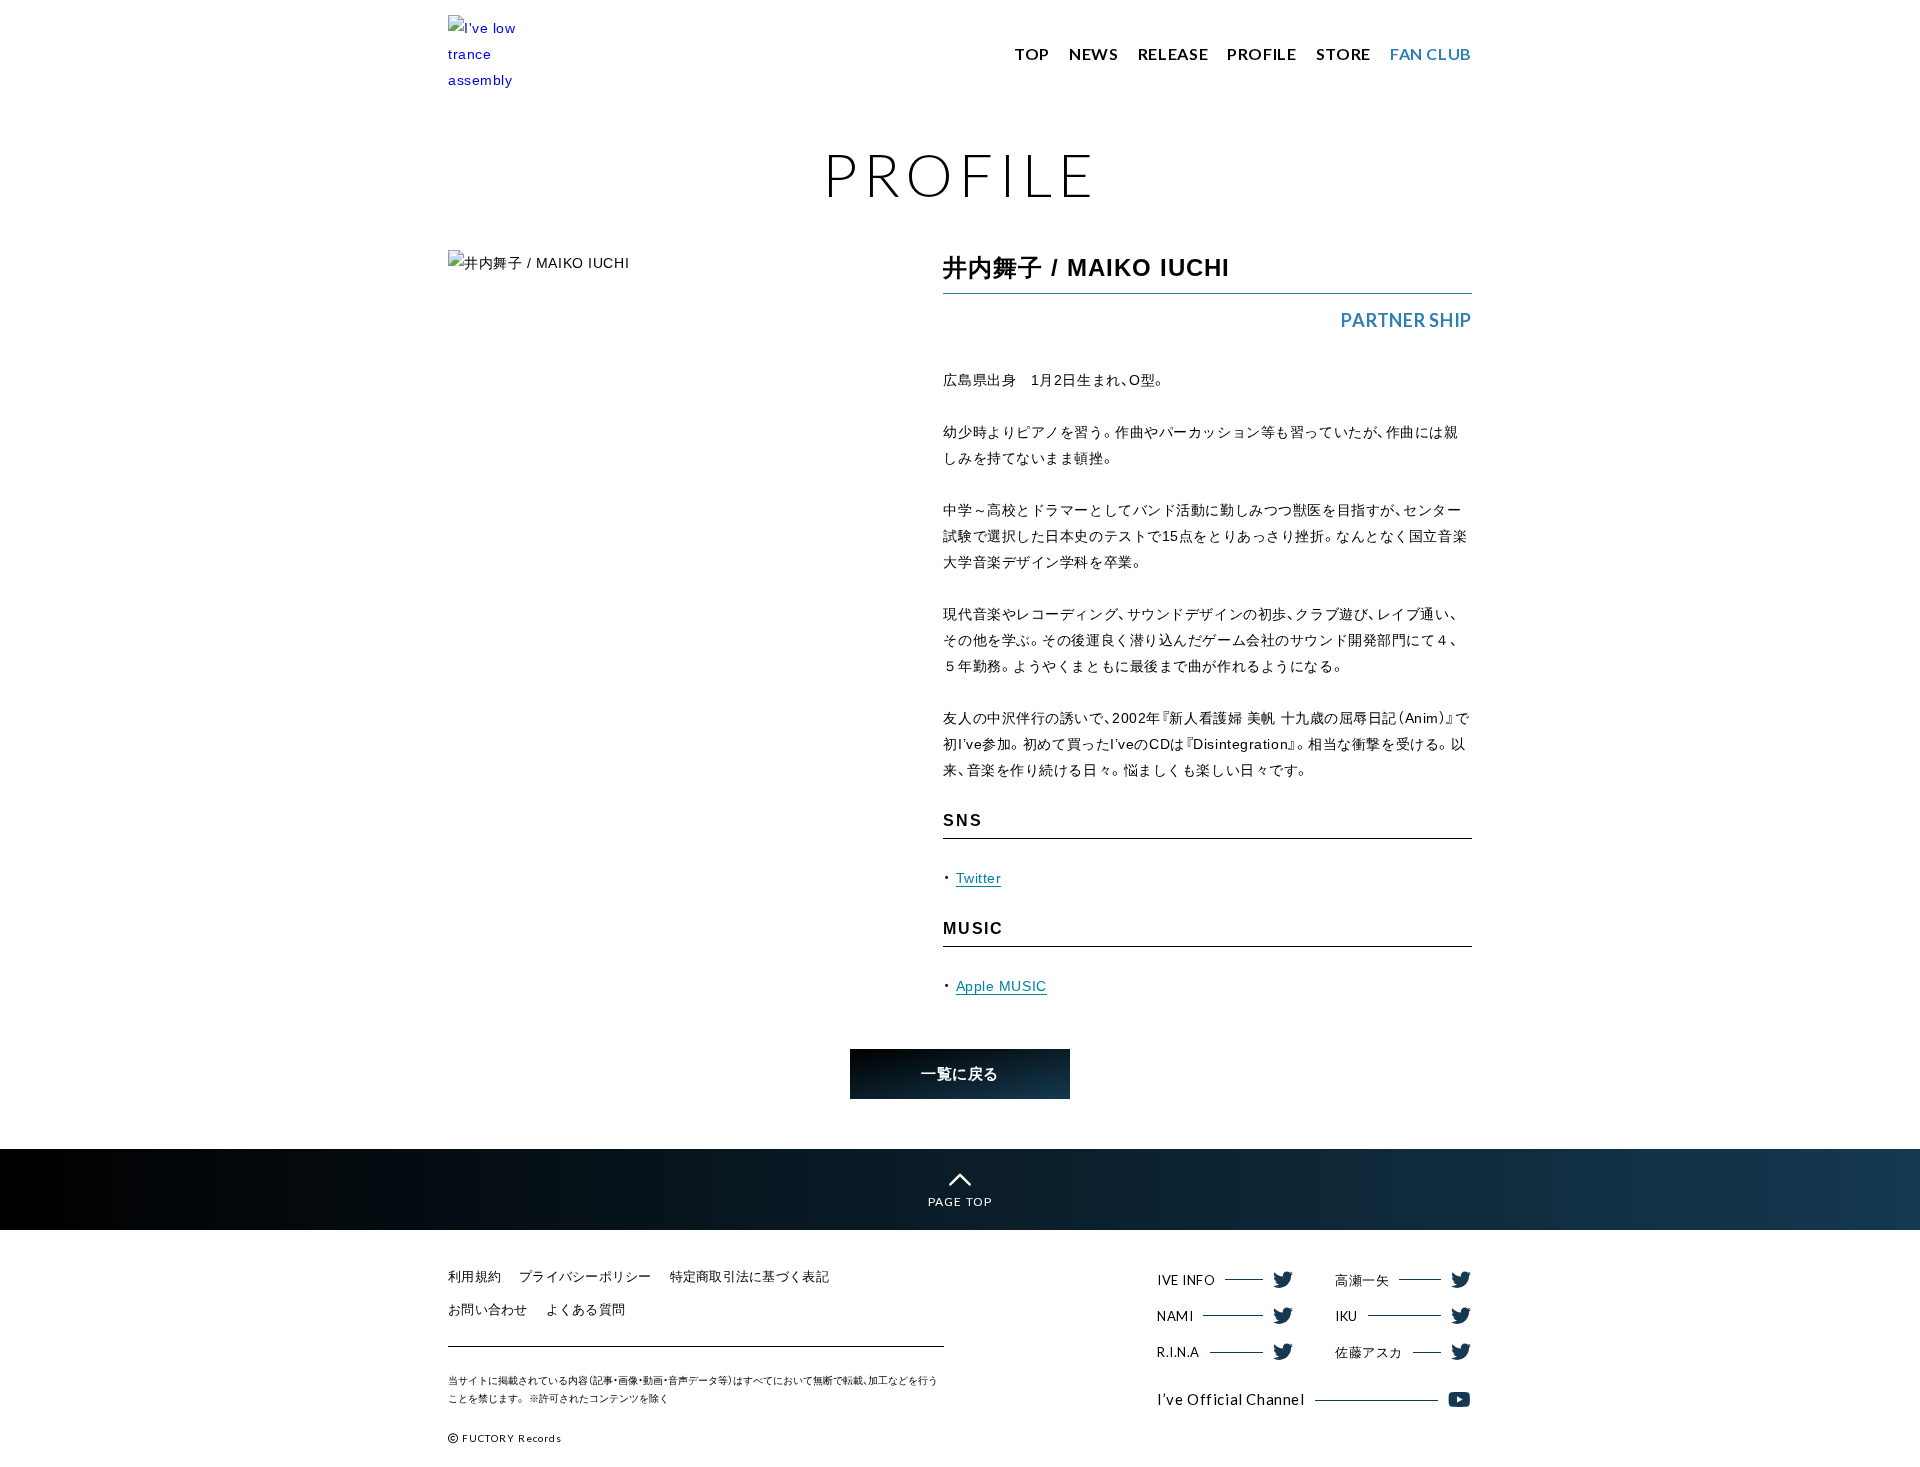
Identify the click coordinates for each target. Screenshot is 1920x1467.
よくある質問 (586, 1309)
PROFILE (1261, 53)
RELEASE (1173, 53)
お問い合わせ (488, 1309)
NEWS (1094, 53)
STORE (1343, 53)
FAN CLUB (1431, 53)
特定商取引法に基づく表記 (749, 1276)
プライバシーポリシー (585, 1276)
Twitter (979, 878)
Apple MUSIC (1001, 986)
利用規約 (474, 1276)
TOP (1032, 53)
